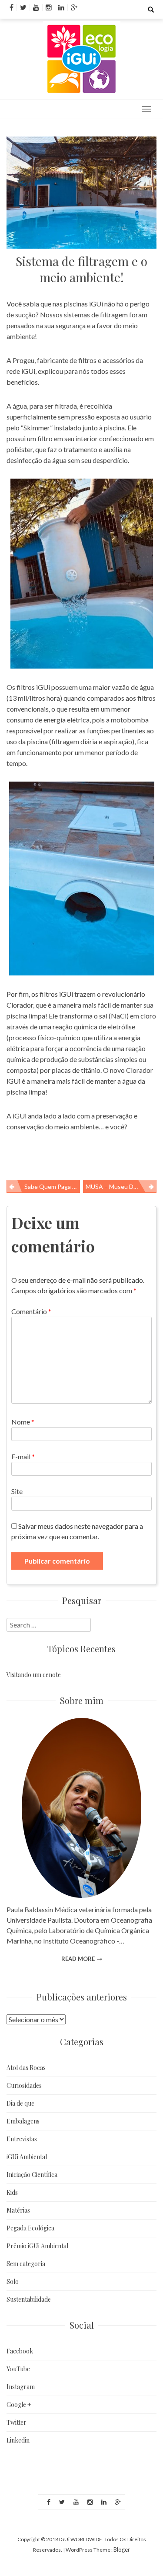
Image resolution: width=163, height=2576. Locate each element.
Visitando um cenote (34, 1675)
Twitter (17, 2422)
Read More (78, 1959)
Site (17, 1491)
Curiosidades (24, 2085)
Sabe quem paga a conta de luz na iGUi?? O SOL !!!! (52, 1186)
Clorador (20, 1005)
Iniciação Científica (32, 2175)
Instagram (21, 2387)
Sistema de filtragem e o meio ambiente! (81, 269)
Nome (23, 1422)
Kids (12, 2192)
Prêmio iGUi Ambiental (37, 2246)
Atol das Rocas (26, 2068)
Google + (19, 2405)
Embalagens (23, 2121)
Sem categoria (26, 2264)
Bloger (122, 2549)
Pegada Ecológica (30, 2228)
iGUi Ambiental (27, 2157)
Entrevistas (22, 2139)
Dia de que (20, 2103)
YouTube (18, 2369)
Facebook (20, 2351)
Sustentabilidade (29, 2299)
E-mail (23, 1456)
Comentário (31, 1311)
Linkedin (18, 2440)
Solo (13, 2281)
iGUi (97, 304)
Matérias (18, 2210)
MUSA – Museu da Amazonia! (121, 1186)
